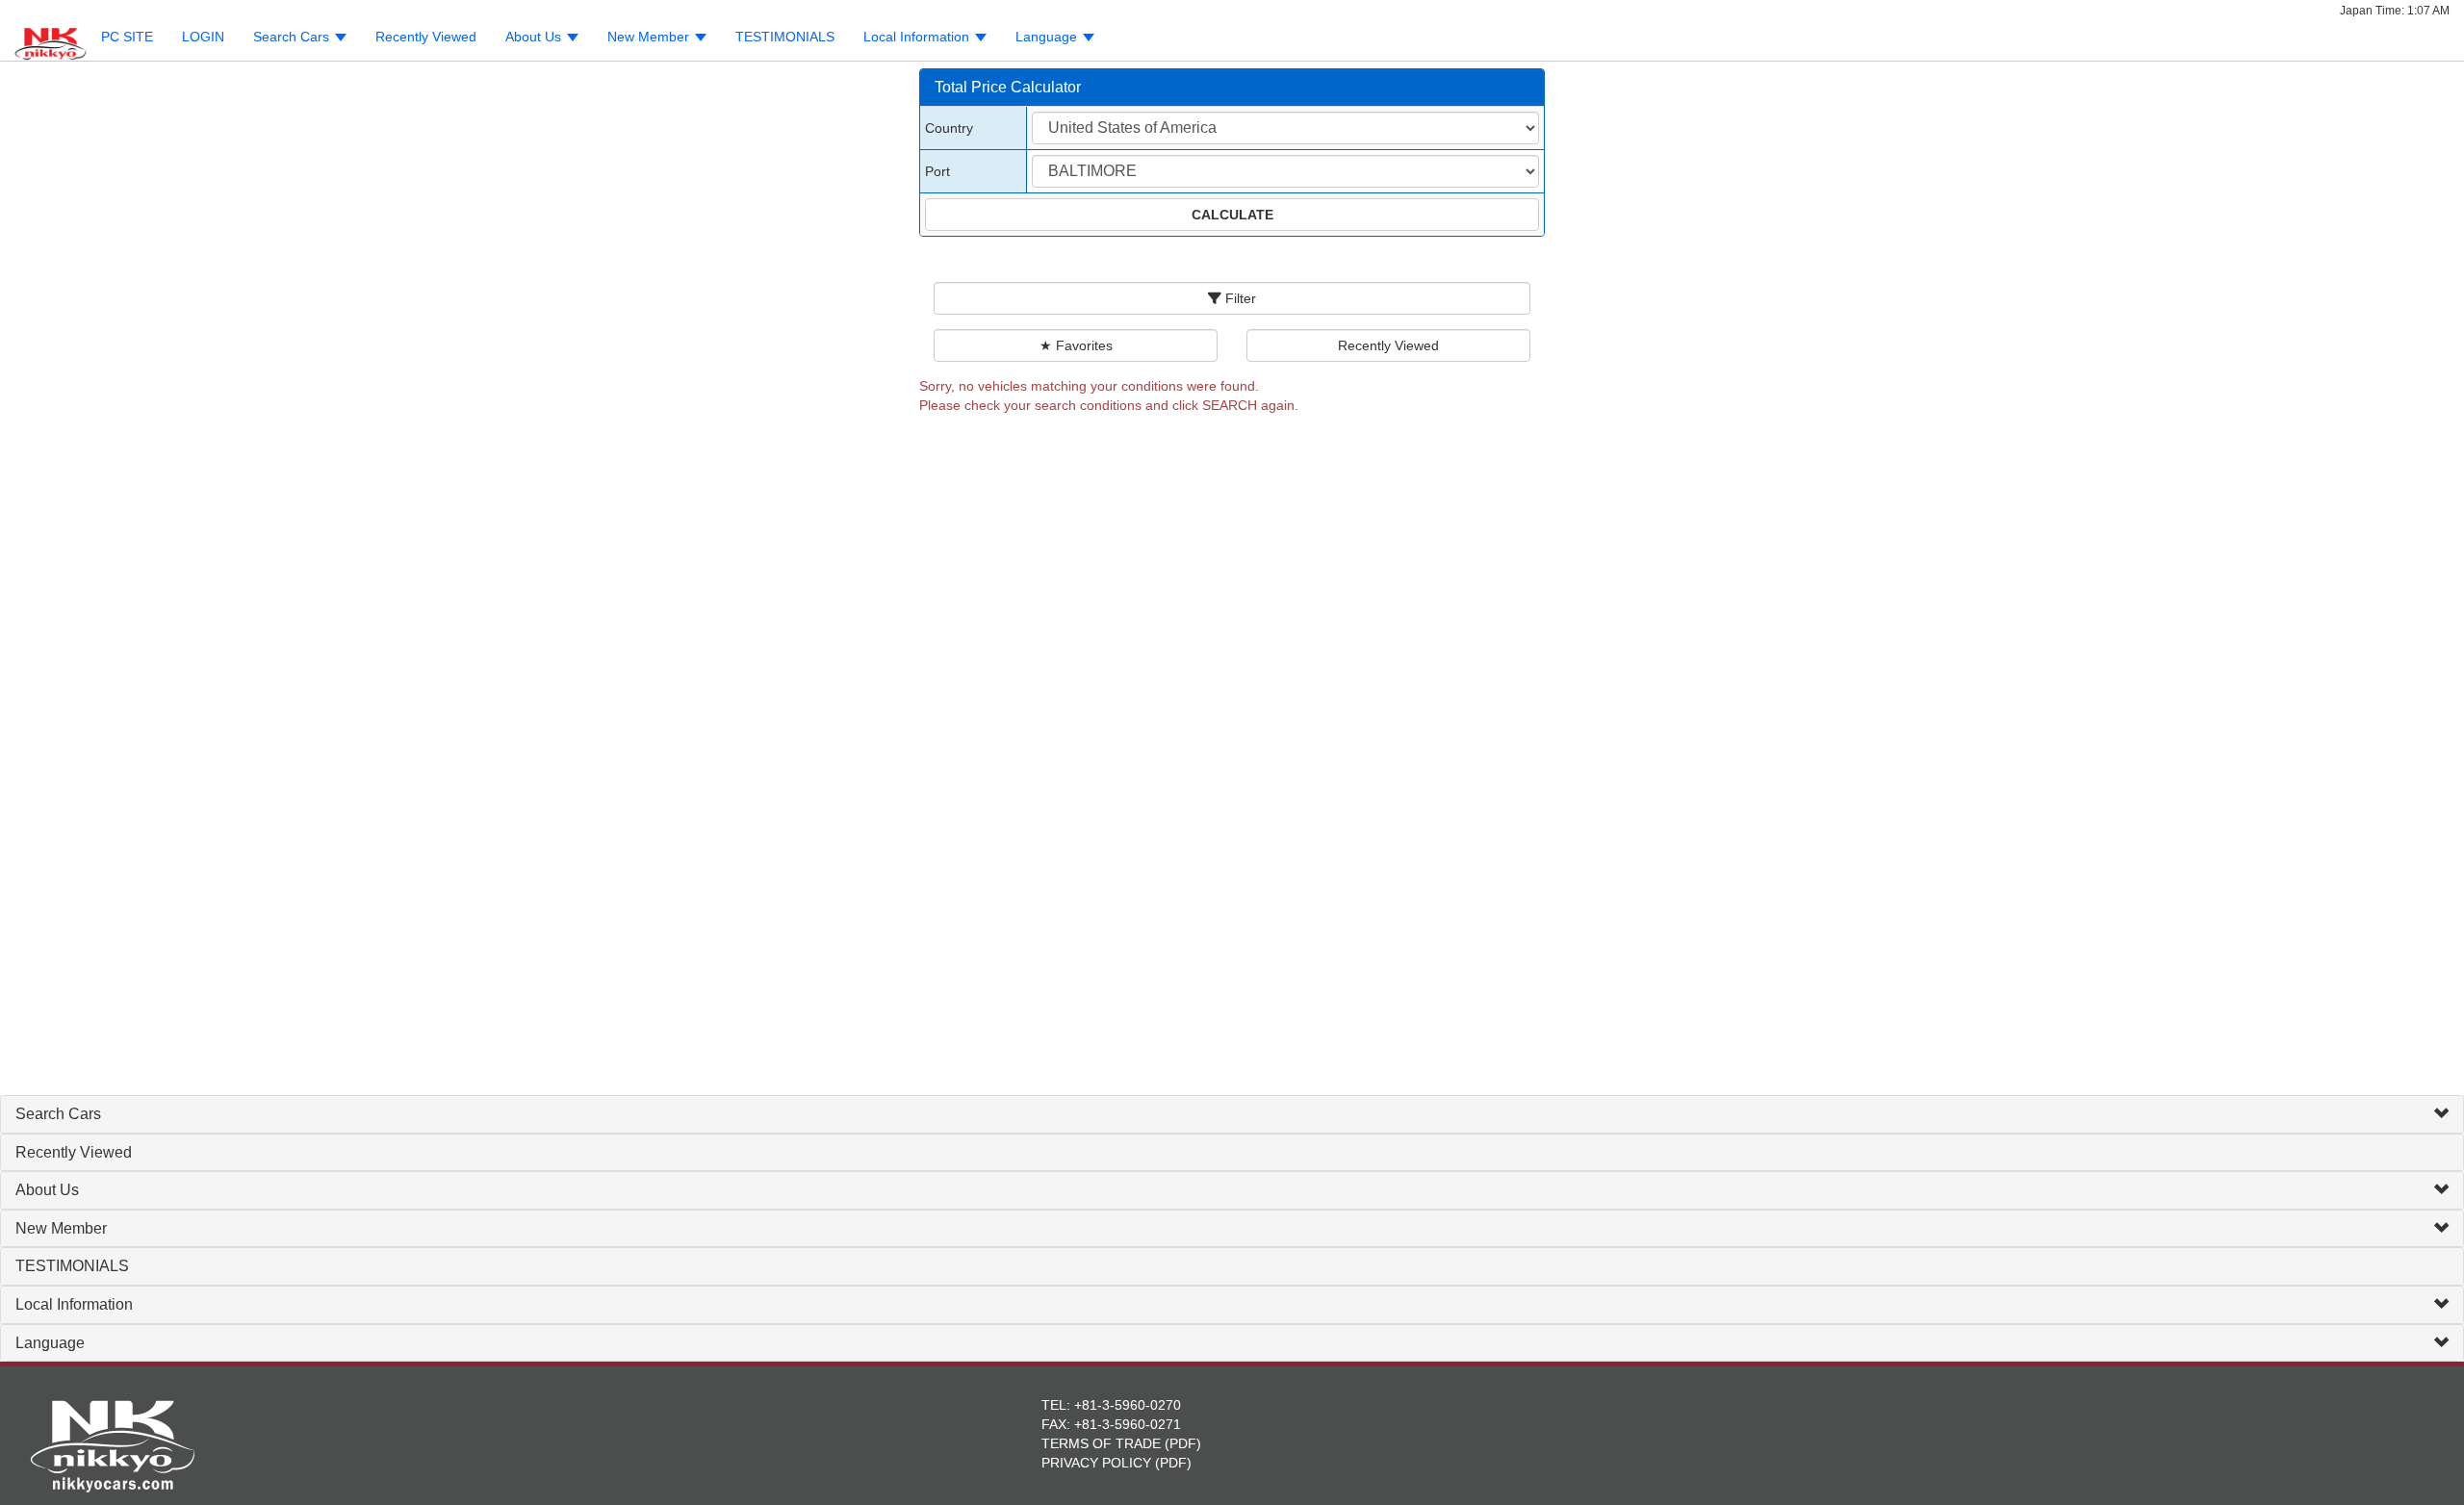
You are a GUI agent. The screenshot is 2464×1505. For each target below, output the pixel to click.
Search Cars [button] (293, 37)
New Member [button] (650, 37)
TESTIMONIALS (785, 37)
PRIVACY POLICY (1096, 1463)
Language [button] (1048, 37)
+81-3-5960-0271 (1128, 1424)
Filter (1239, 298)
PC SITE (127, 37)
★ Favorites (1076, 345)
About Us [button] (535, 37)
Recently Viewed (426, 37)
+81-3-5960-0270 (1128, 1405)
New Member (61, 1228)
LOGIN (203, 37)
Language (50, 1343)
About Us (47, 1190)
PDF (1183, 1443)
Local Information (74, 1304)
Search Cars (58, 1114)
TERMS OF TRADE (1101, 1443)
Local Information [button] (918, 37)
